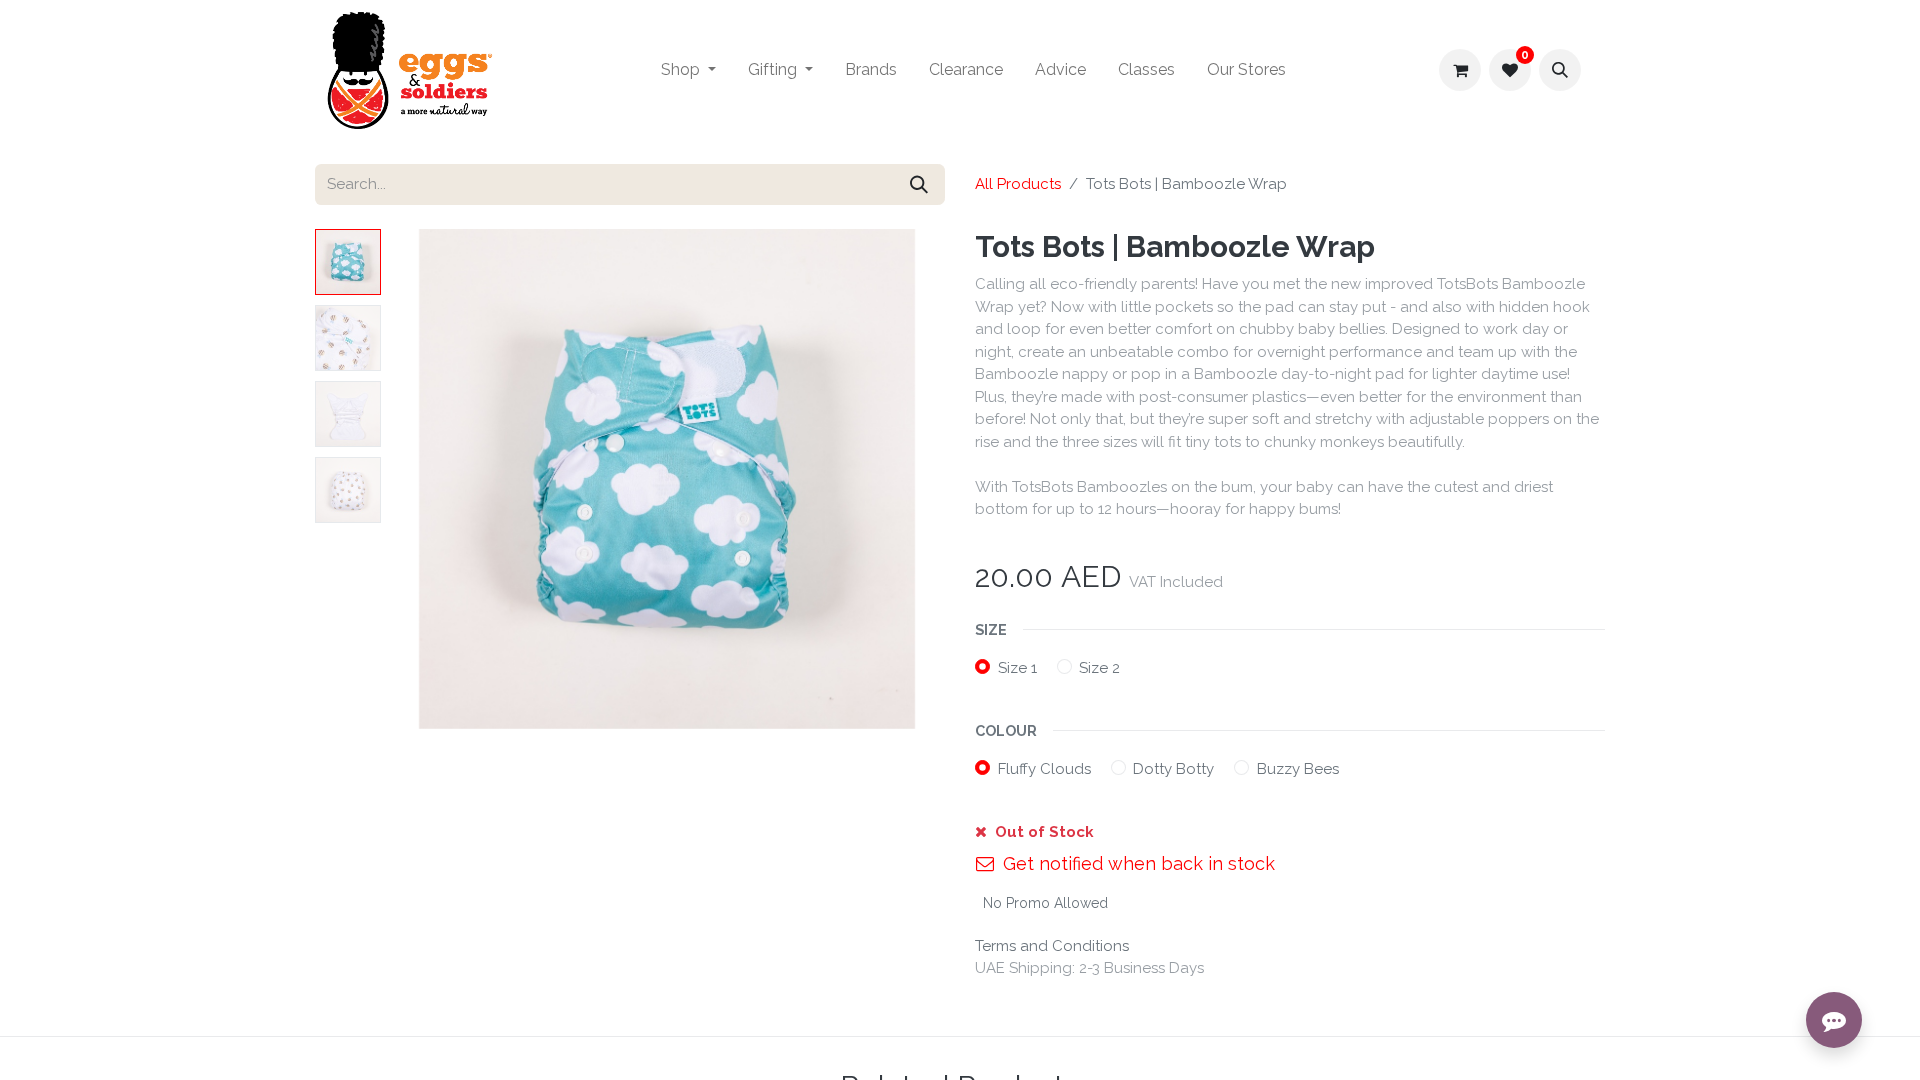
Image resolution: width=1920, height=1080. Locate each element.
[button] (1560, 70)
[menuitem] (688, 70)
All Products (1018, 184)
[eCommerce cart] (1460, 70)
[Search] (919, 184)
